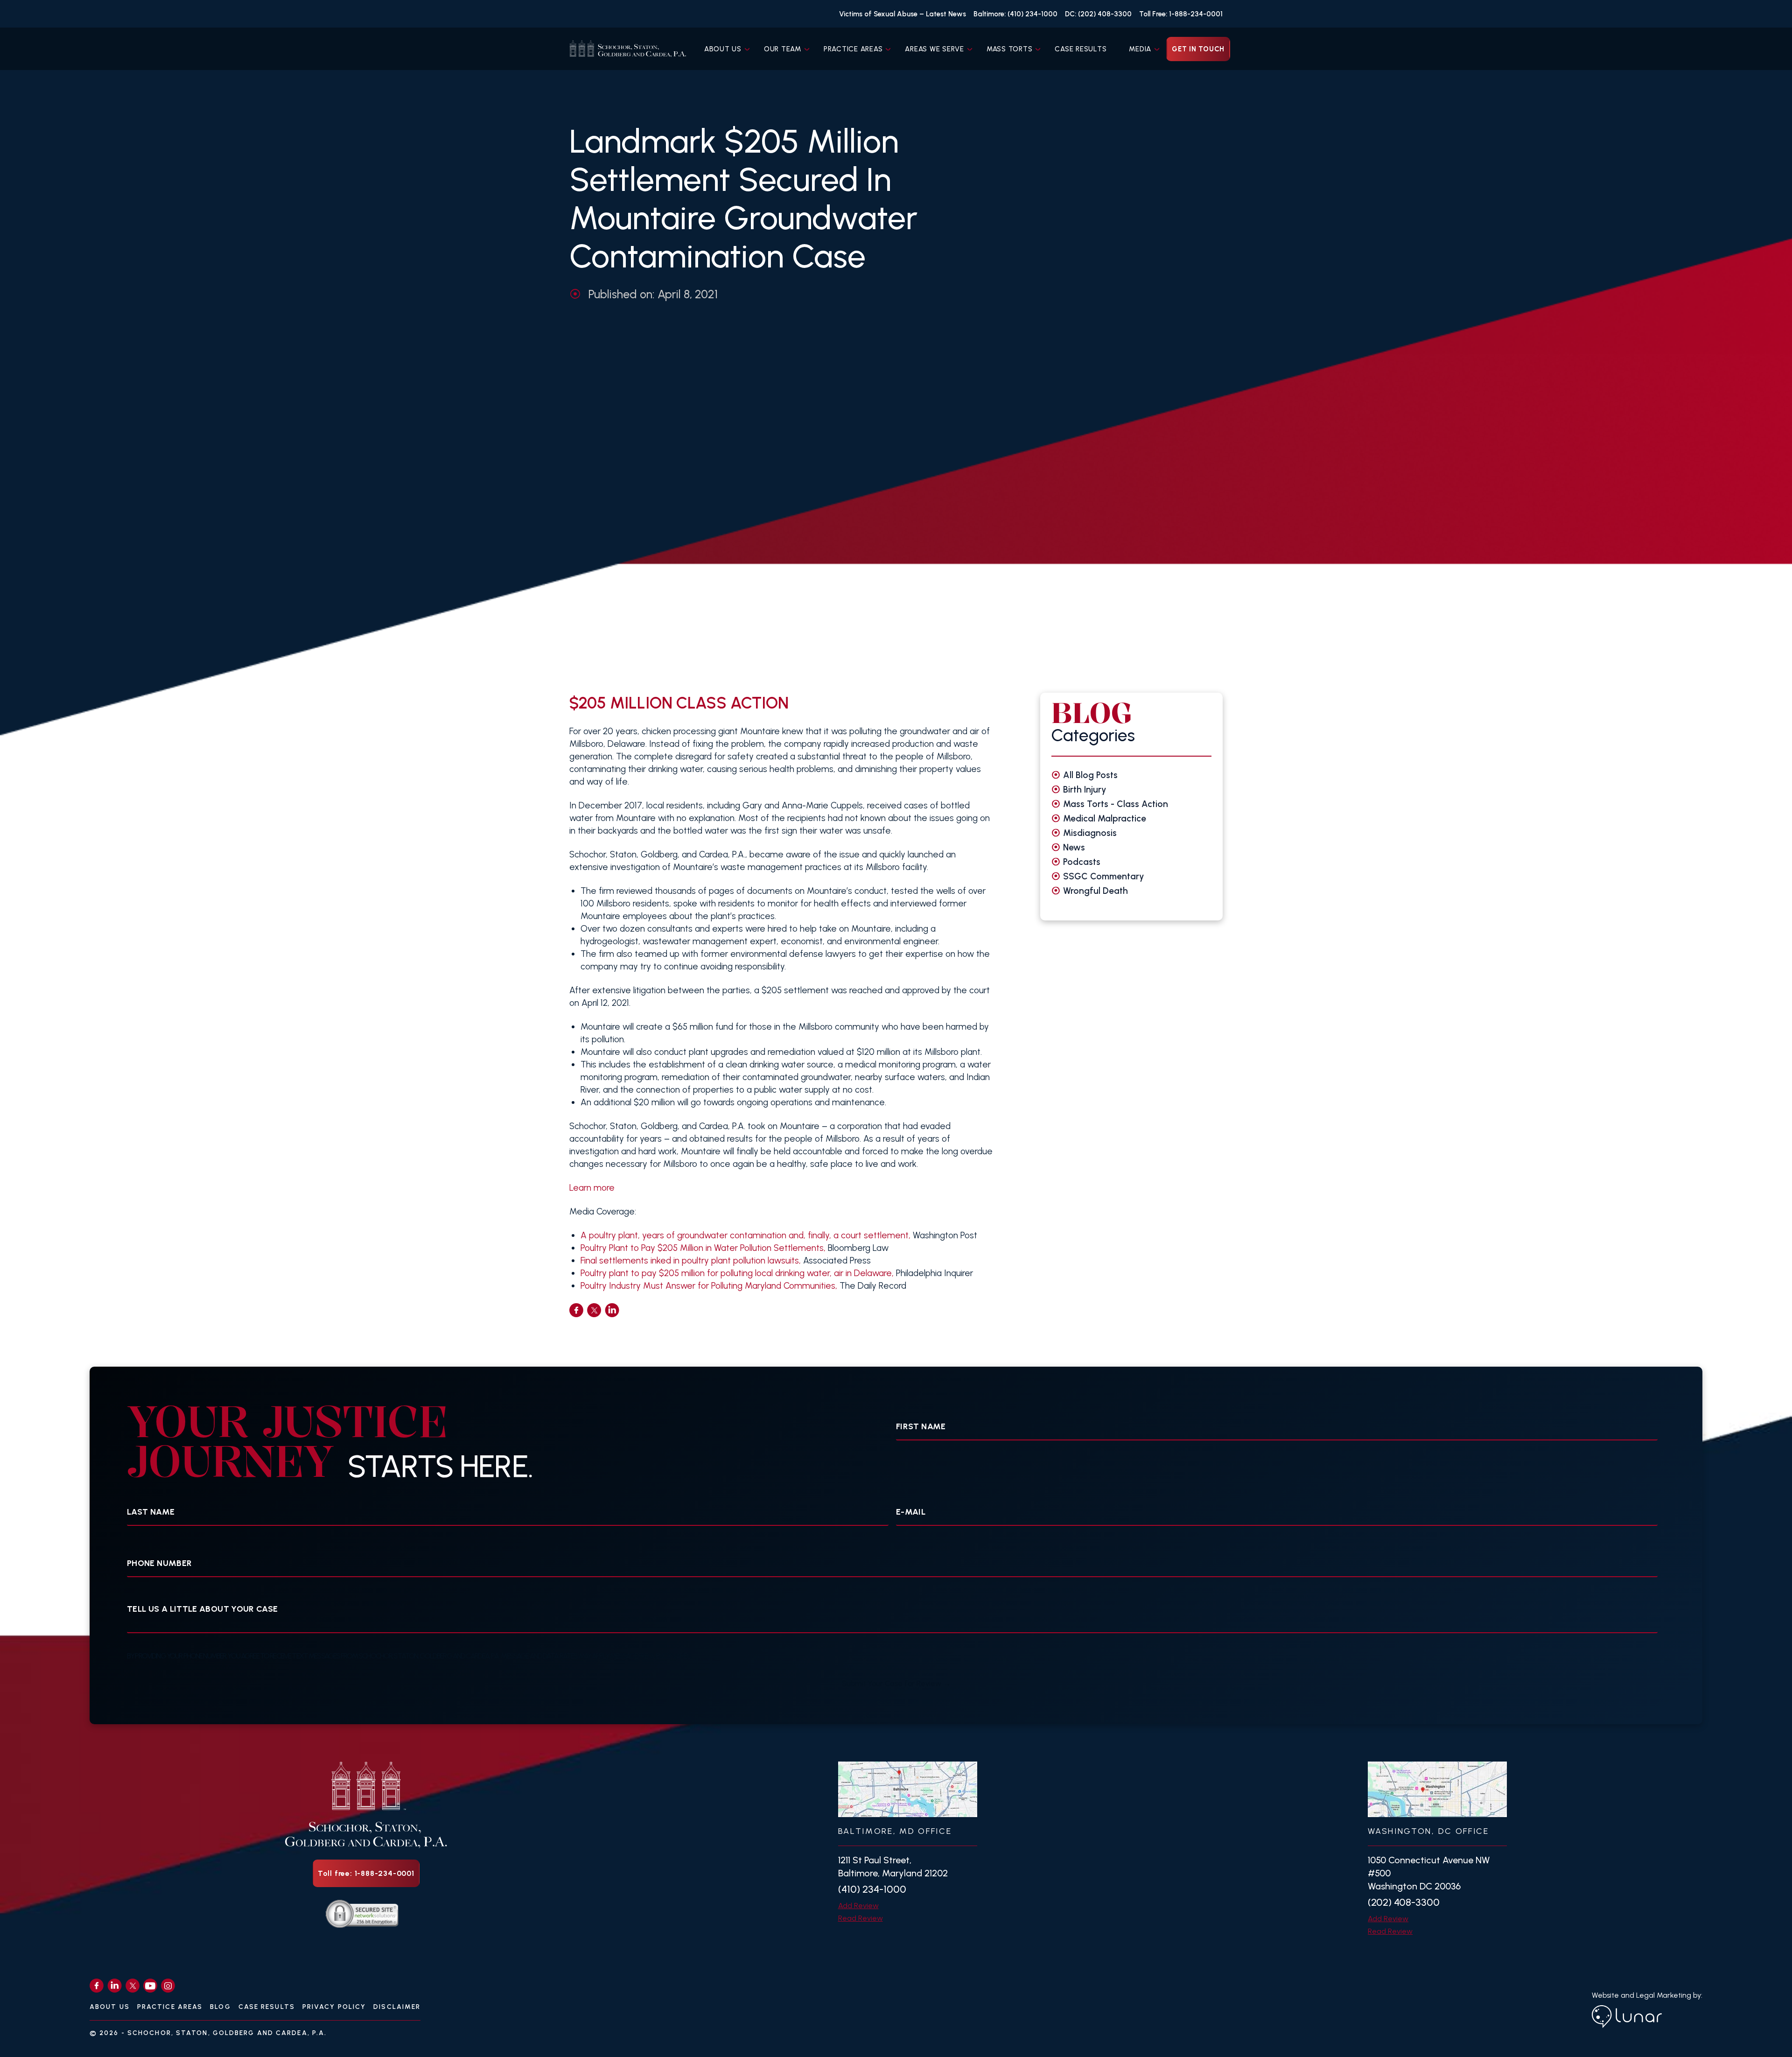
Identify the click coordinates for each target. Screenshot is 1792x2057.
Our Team (783, 49)
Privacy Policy (334, 2007)
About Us (723, 49)
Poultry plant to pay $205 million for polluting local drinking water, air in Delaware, (737, 1273)
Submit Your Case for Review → (896, 1683)
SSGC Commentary (1104, 876)
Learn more (592, 1188)
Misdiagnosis (1090, 833)
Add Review (858, 1906)
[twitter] (594, 1310)
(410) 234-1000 (872, 1889)
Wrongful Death (1095, 891)
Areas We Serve (934, 49)
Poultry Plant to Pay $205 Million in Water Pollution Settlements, (703, 1248)
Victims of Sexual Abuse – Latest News (903, 14)
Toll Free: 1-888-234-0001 (1181, 14)
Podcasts (1082, 862)
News (1074, 847)
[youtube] (150, 1986)
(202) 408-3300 (1404, 1902)
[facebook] (576, 1310)
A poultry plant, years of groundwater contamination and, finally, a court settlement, (745, 1235)
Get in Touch (1198, 49)
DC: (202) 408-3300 (1098, 14)
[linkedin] (612, 1310)
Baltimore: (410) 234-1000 (1015, 14)
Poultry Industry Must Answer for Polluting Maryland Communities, (709, 1286)
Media (1140, 49)
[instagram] (168, 1986)
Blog (220, 2007)
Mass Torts (1010, 49)
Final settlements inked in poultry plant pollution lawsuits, (692, 1260)
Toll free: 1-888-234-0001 (366, 1873)
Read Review (861, 1918)
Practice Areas (853, 49)
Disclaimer (397, 2007)
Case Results (1081, 49)
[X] (133, 1986)
